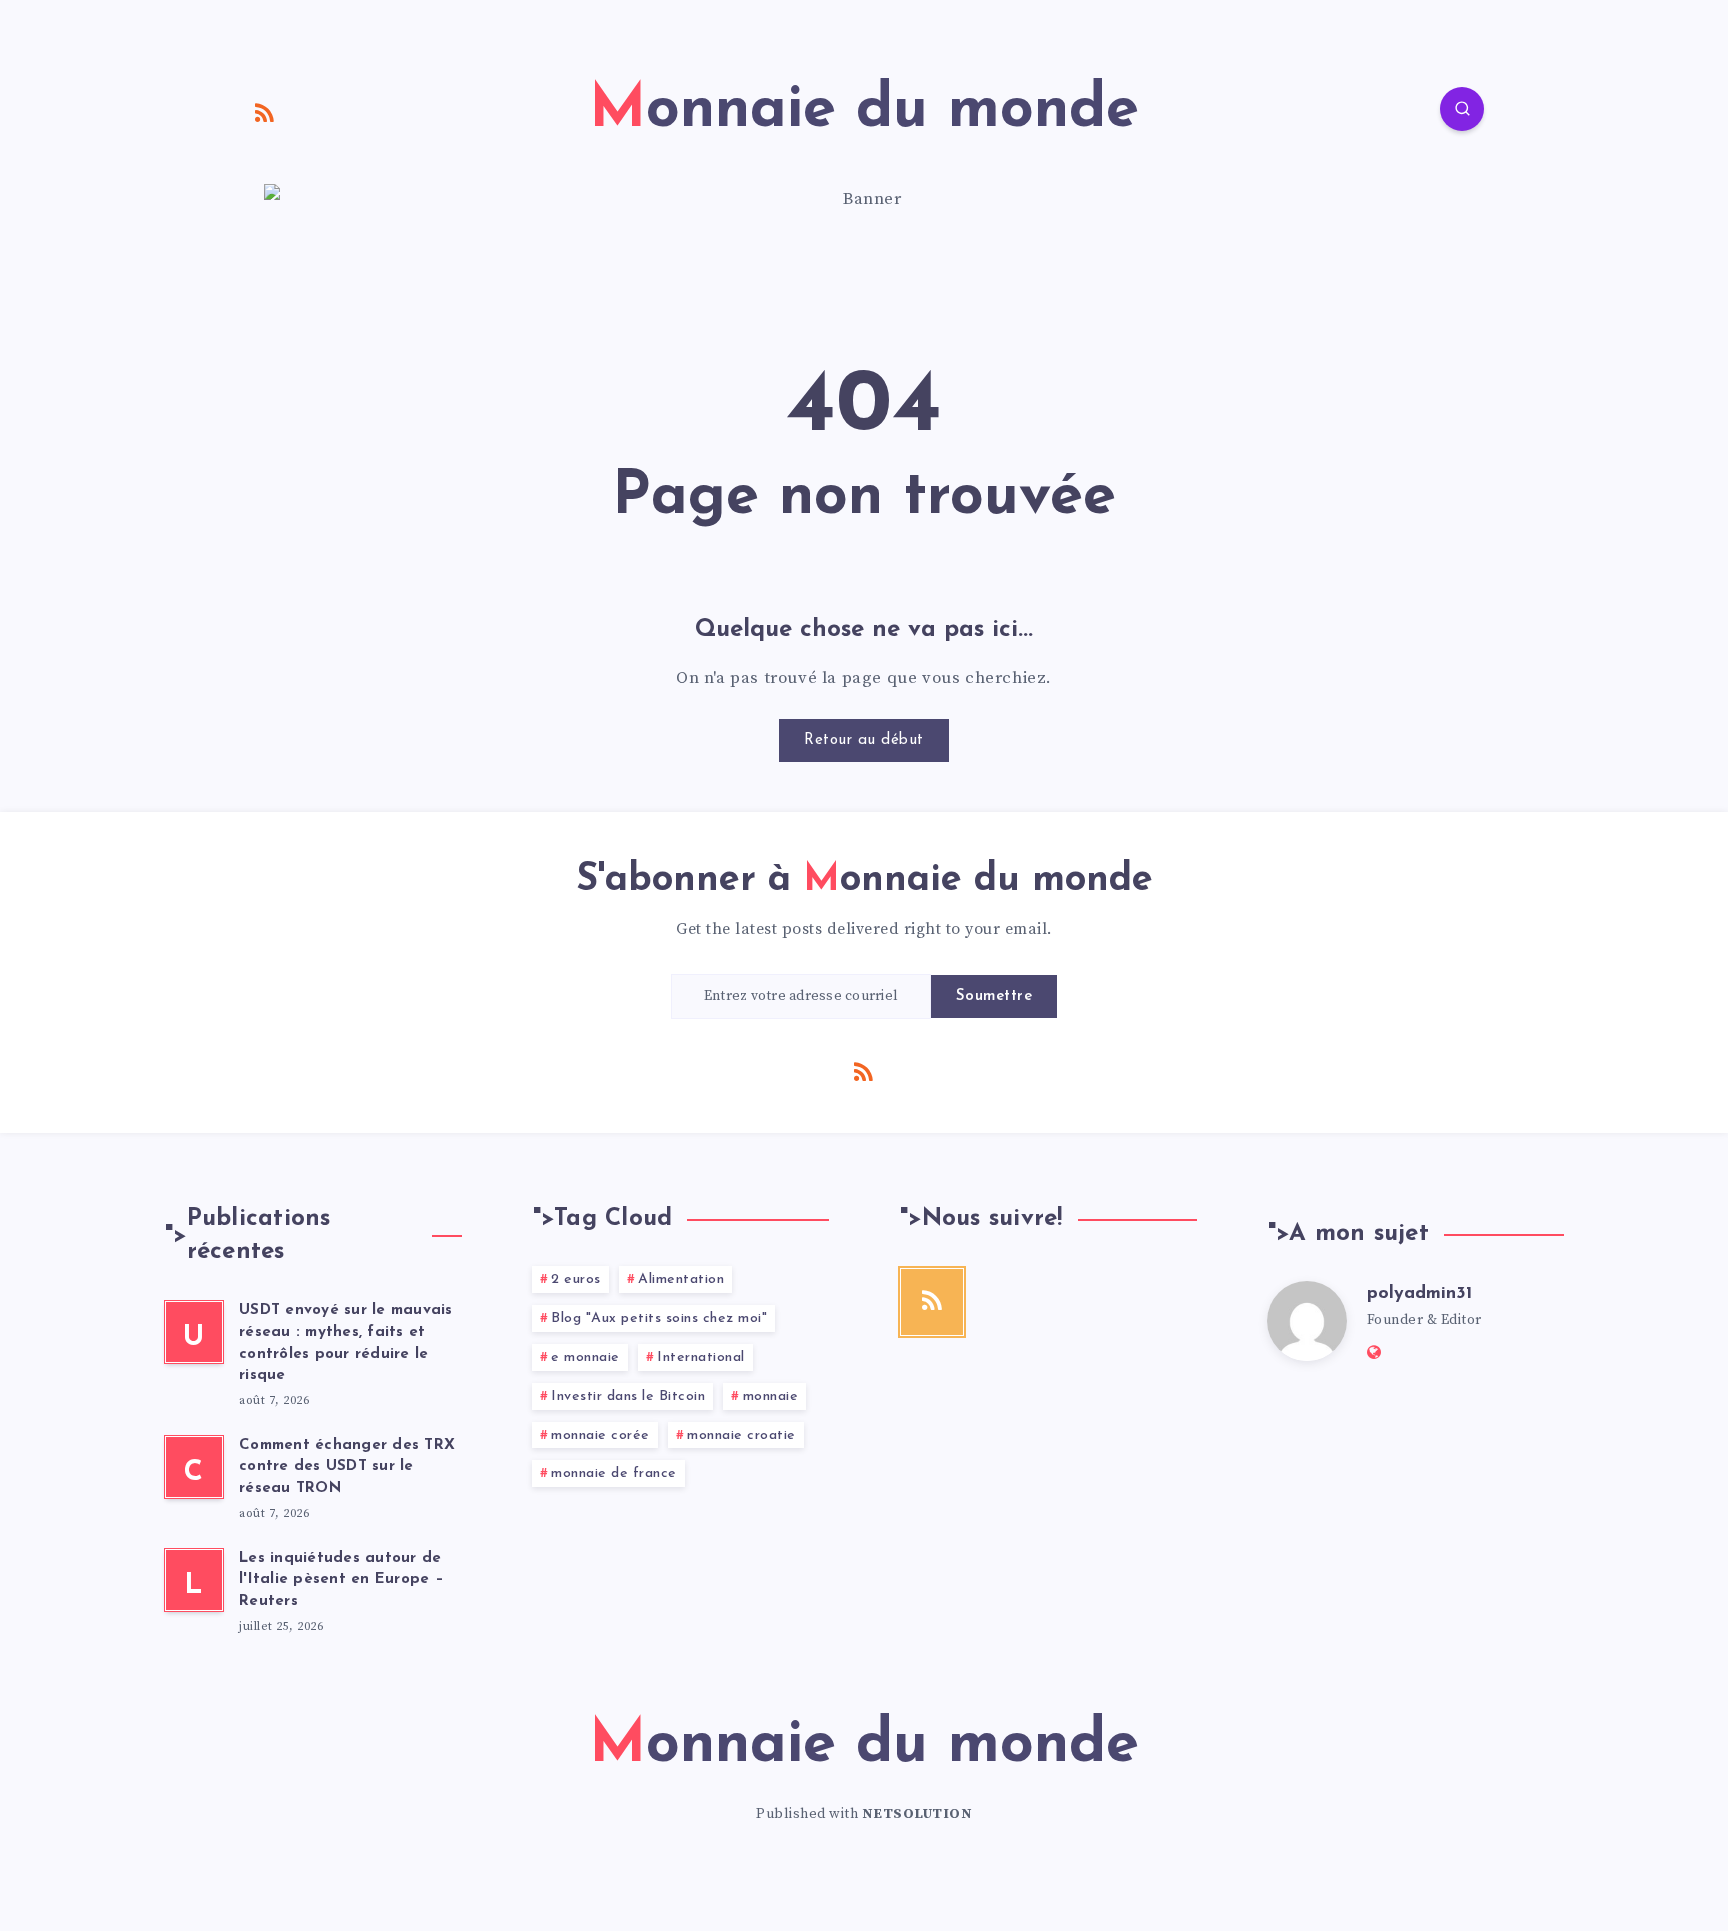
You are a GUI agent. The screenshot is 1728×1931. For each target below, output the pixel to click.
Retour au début (864, 740)
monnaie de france (614, 1473)
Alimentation (681, 1279)
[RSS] (265, 112)
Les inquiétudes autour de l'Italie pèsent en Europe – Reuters (341, 1580)
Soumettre (994, 996)
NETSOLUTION (917, 1814)
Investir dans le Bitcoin (628, 1396)
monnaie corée (600, 1435)
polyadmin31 (1419, 1294)
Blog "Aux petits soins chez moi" (659, 1318)
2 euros (576, 1279)
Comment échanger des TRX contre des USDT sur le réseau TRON (347, 1467)
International (701, 1357)
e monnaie (585, 1357)
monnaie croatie (741, 1435)
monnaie (771, 1396)
